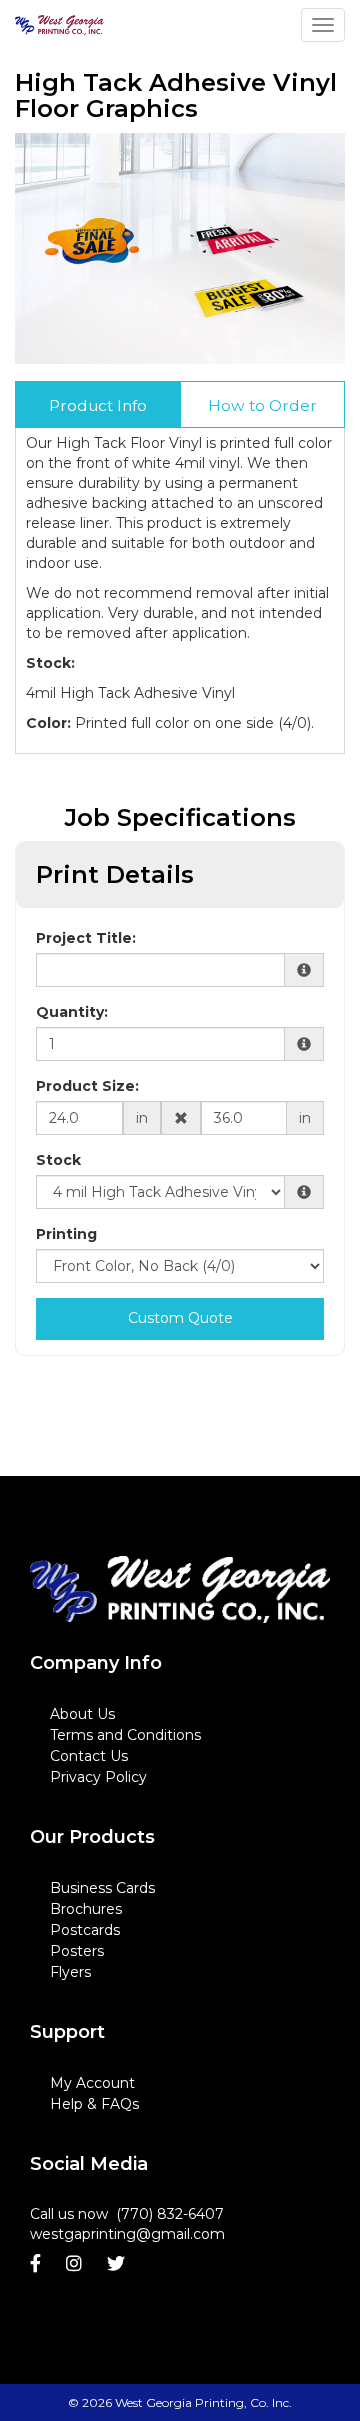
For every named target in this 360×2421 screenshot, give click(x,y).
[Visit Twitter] (118, 2264)
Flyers (70, 1972)
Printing (66, 1234)
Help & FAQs (94, 2104)
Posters (77, 1951)
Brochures (86, 1909)
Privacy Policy (98, 1777)
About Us (82, 1714)
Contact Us (89, 1756)
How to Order (262, 405)
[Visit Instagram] (76, 2264)
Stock (58, 1160)
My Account (92, 2083)
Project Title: (86, 938)
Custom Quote (180, 1318)
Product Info (98, 405)
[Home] (180, 1590)
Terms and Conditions (125, 1735)
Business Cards (102, 1888)
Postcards (85, 1930)
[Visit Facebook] (38, 2264)
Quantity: (72, 1012)
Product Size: (87, 1086)
